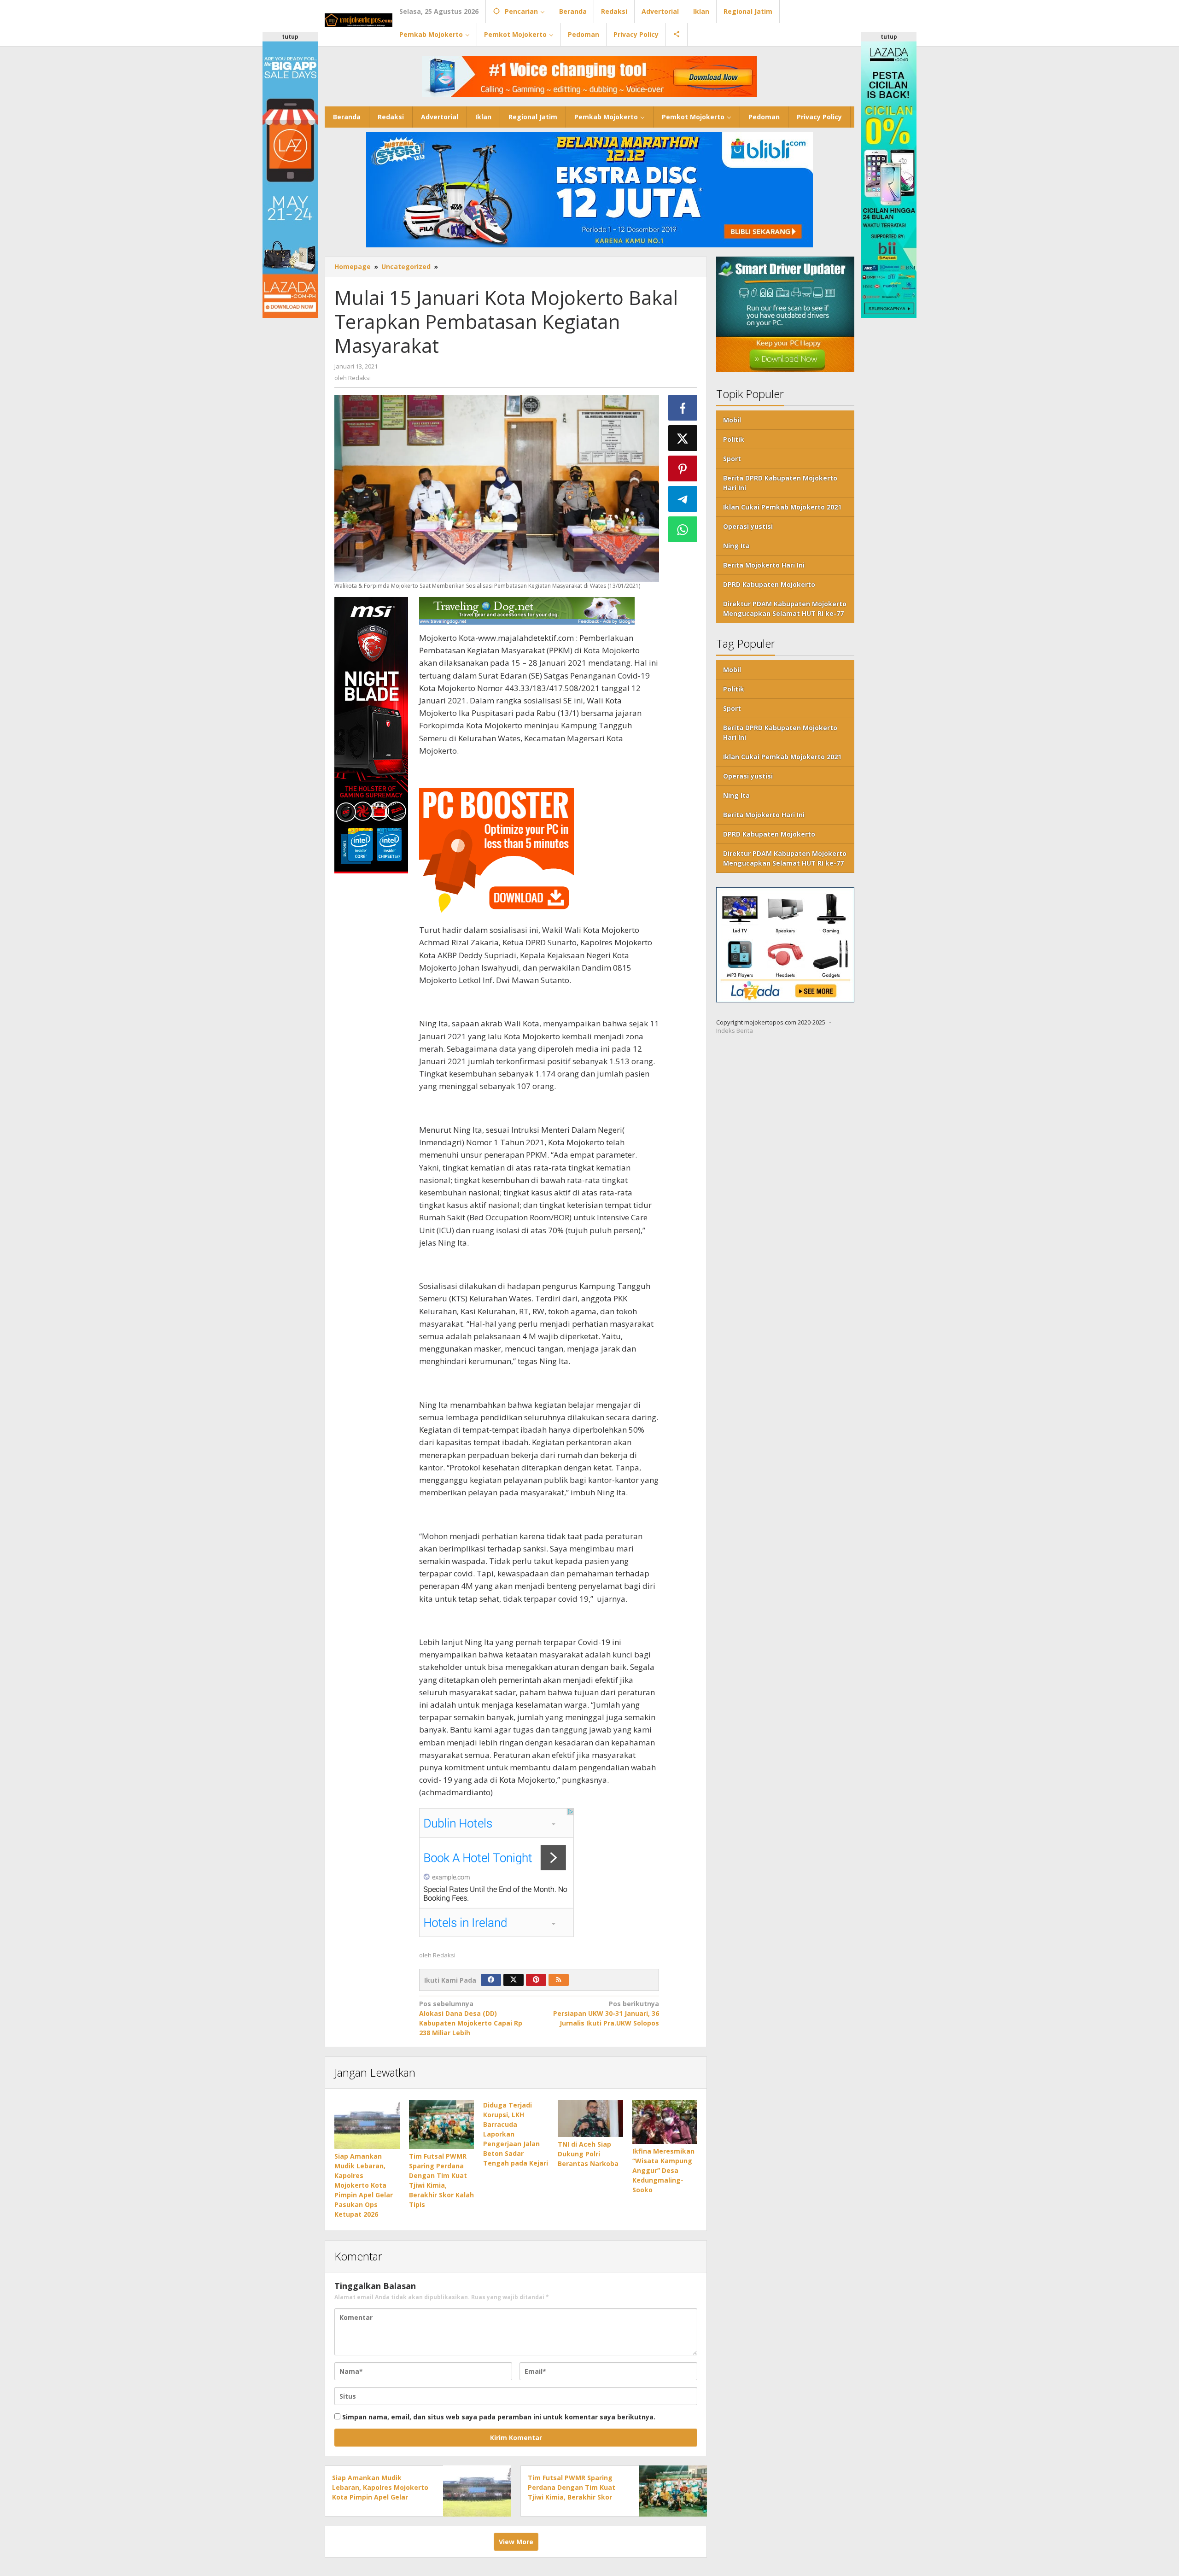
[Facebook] (491, 1980)
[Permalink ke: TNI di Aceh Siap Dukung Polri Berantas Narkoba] (590, 2118)
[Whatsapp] (683, 529)
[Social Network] (677, 35)
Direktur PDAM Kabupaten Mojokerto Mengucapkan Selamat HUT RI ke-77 (785, 609)
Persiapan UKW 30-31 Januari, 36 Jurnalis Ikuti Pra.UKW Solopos (606, 2013)
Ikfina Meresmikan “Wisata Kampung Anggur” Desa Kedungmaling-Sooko (663, 2170)
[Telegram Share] (683, 499)
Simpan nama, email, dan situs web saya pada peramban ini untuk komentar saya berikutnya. (499, 2417)
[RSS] (559, 1980)
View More (516, 2542)
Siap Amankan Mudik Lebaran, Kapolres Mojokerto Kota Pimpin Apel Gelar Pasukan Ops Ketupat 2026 (364, 2185)
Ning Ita (736, 546)
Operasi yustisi (748, 527)
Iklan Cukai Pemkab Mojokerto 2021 (782, 507)
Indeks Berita (735, 1031)
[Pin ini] (683, 468)
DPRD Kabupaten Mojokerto (769, 585)
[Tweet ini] (683, 438)
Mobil (732, 420)
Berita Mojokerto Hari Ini (764, 565)
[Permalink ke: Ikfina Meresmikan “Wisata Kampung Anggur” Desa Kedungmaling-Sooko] (665, 2122)
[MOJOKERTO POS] (359, 19)
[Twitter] (514, 1980)
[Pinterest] (536, 1980)
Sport (732, 459)
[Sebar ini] (683, 408)
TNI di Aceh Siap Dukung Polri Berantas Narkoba (588, 2154)
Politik (734, 440)
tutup (290, 37)
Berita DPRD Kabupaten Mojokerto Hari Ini (780, 483)
